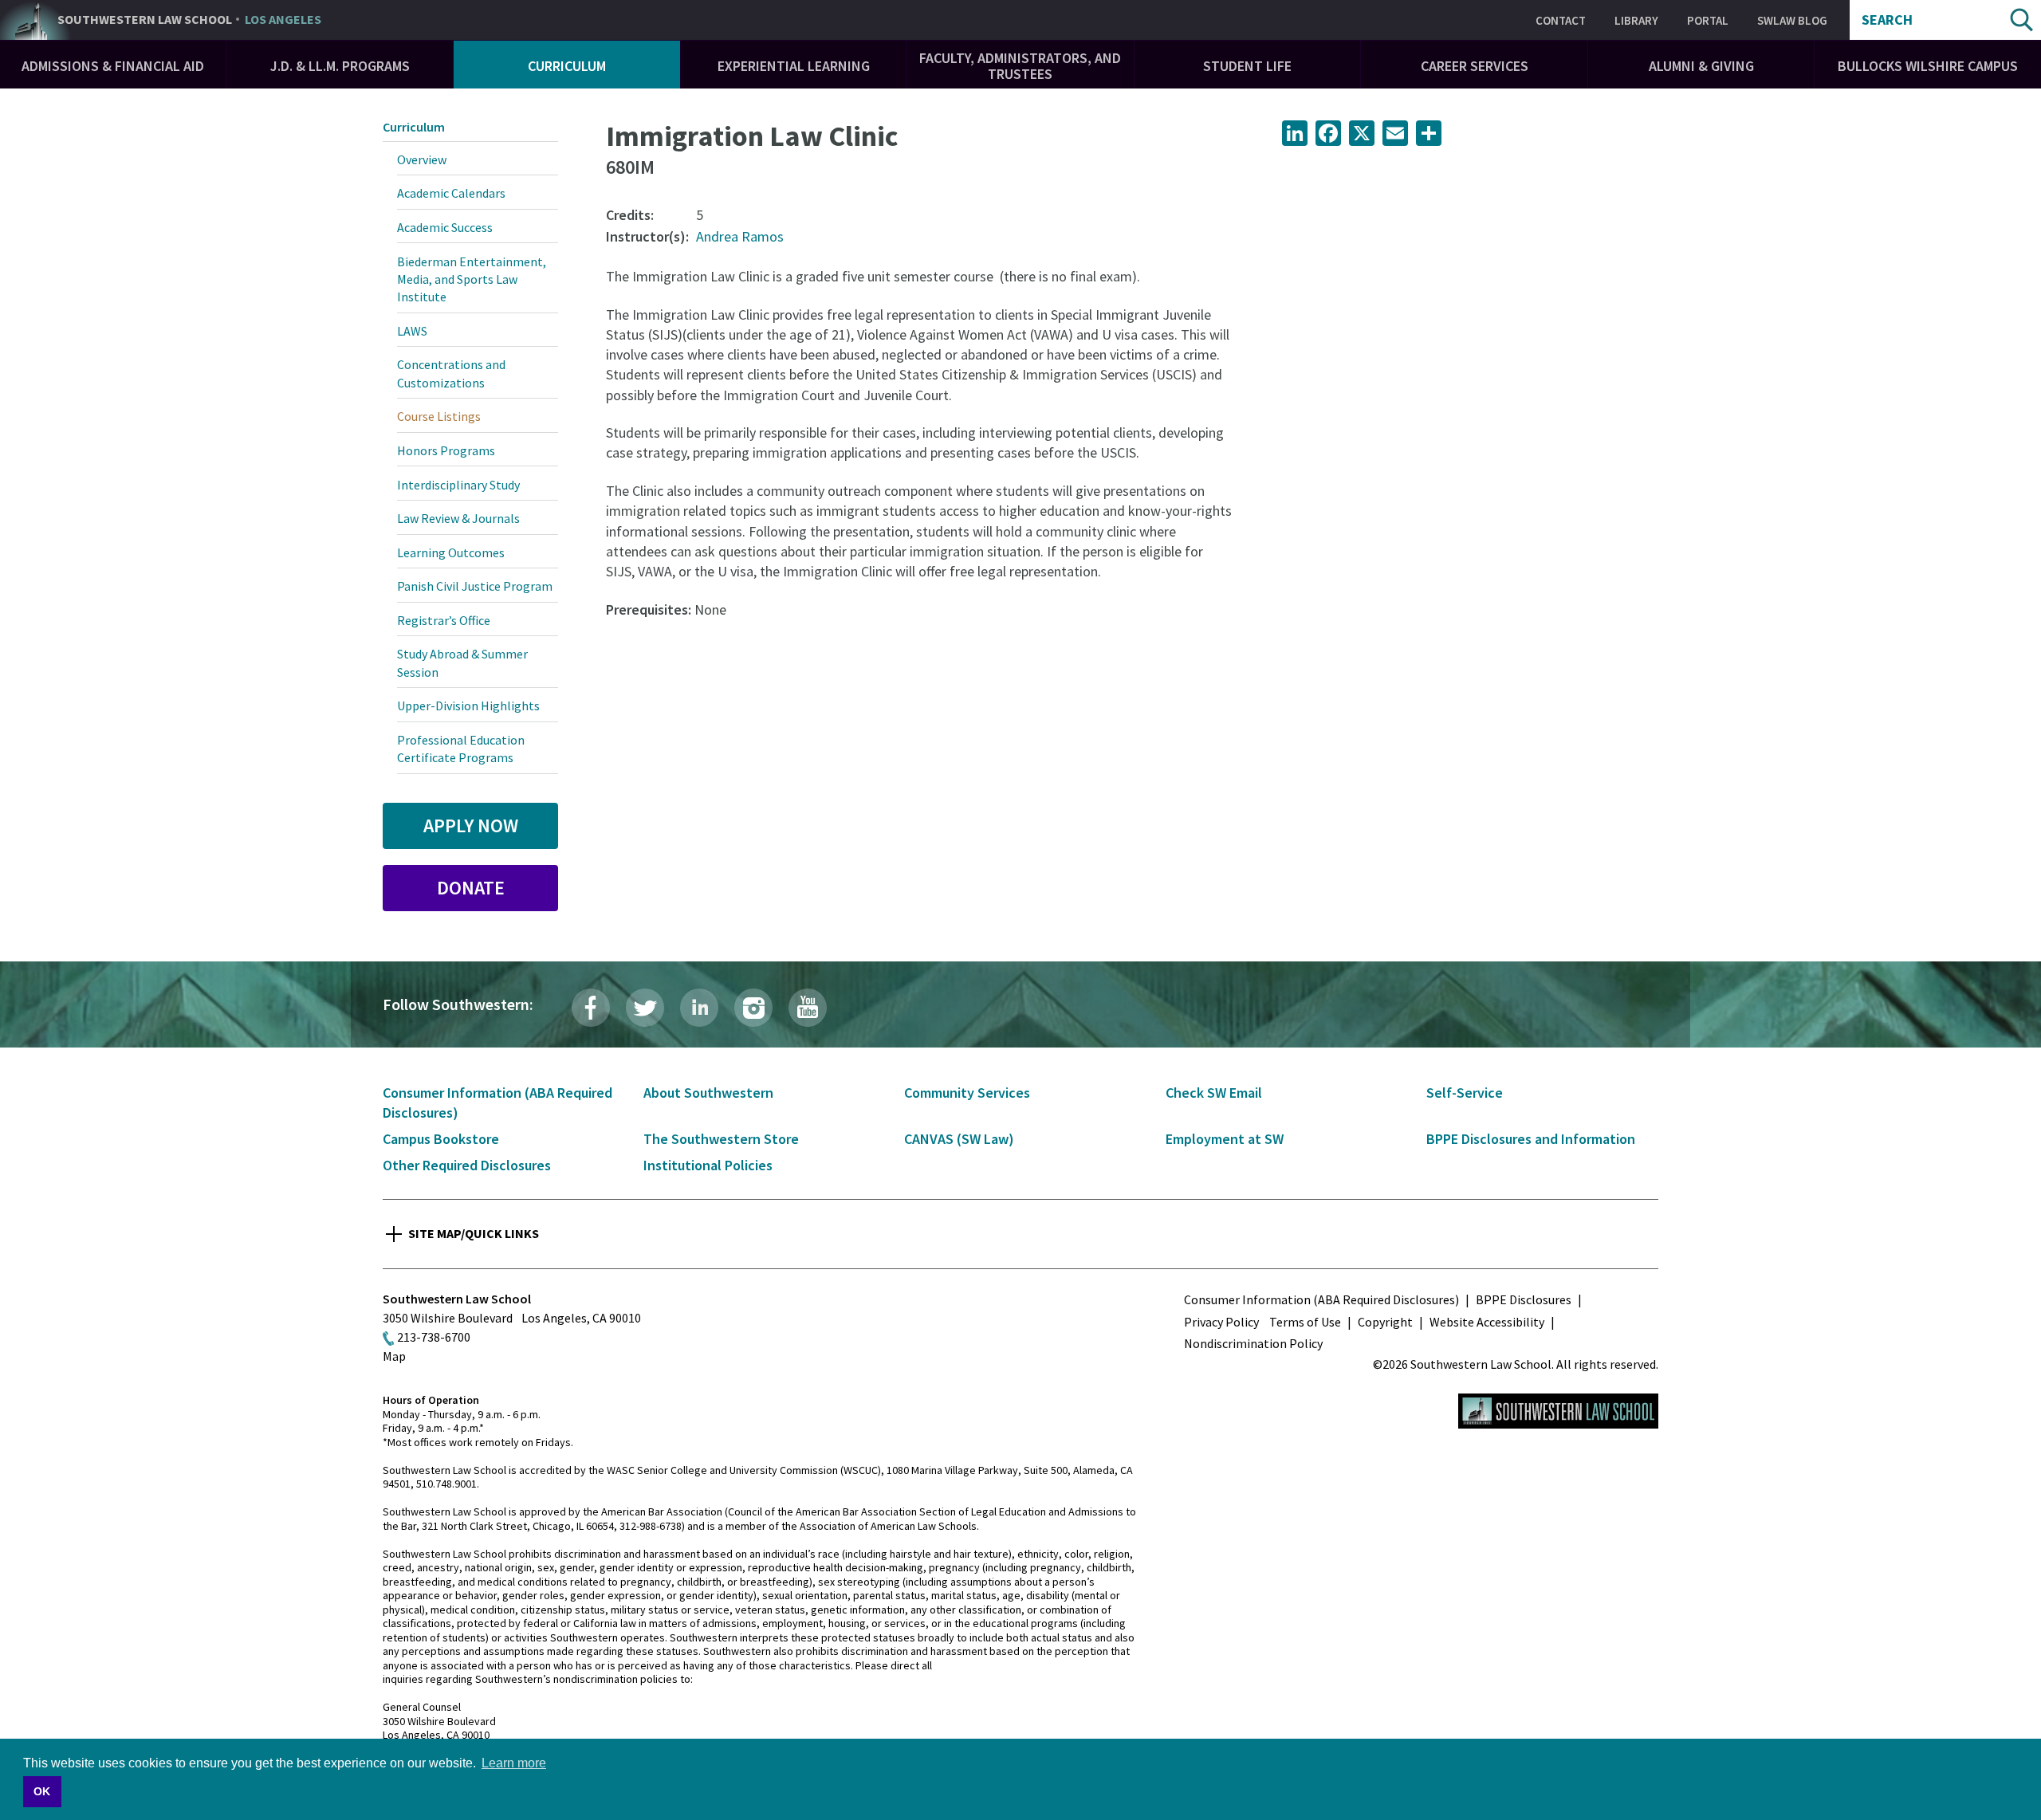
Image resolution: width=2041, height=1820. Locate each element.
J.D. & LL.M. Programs (340, 66)
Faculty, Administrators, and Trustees (1020, 66)
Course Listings (439, 416)
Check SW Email (1214, 1093)
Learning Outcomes (451, 552)
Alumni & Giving (1701, 66)
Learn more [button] (514, 1763)
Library (1636, 20)
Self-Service (1465, 1093)
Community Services (967, 1093)
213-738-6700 (434, 1337)
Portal (1708, 20)
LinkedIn (699, 1008)
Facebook (591, 1008)
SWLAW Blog (1792, 20)
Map (394, 1356)
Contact (1561, 20)
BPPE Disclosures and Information (1531, 1139)
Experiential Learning (794, 66)
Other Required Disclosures (467, 1165)
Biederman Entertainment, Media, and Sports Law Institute (472, 279)
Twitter (645, 1008)
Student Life (1247, 66)
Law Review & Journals (458, 518)
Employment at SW (1225, 1139)
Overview (422, 159)
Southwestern (189, 20)
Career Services (1475, 66)
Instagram (753, 1008)
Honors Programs (446, 450)
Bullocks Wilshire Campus (1928, 66)
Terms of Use (1305, 1322)
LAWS (412, 331)
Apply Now (471, 825)
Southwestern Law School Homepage (1558, 1411)
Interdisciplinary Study (458, 485)
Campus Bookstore (441, 1139)
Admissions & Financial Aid (113, 66)
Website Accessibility (1487, 1322)
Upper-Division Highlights (468, 706)
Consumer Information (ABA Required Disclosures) (1321, 1299)
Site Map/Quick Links (474, 1233)
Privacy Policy (1221, 1322)
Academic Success (445, 227)
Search (1887, 20)
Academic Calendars (451, 193)
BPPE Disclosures (1524, 1299)
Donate (471, 888)
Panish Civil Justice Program (475, 586)
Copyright (1385, 1322)
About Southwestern (708, 1093)
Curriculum (567, 66)
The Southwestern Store (721, 1139)
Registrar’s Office (444, 620)
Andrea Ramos (740, 236)
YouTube (808, 1008)
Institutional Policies (708, 1165)
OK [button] (42, 1791)
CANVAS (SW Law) (959, 1139)
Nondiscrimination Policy (1253, 1343)
